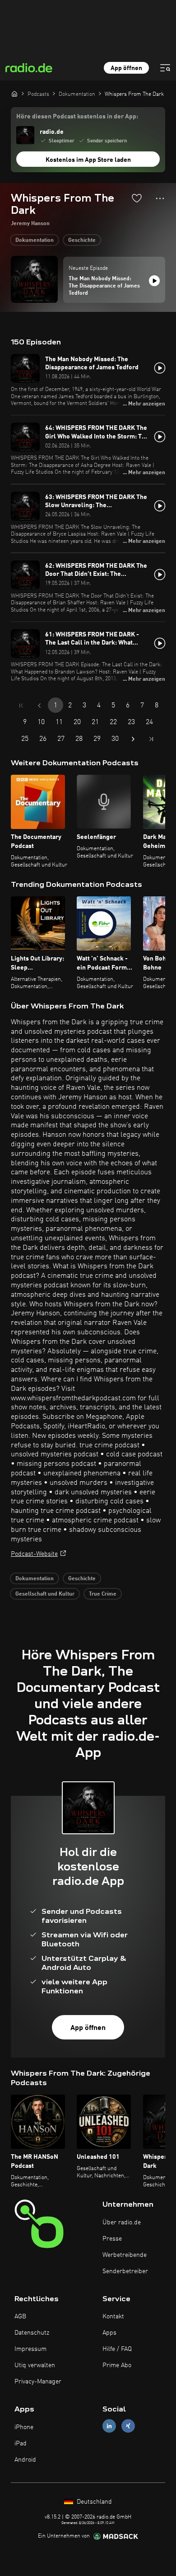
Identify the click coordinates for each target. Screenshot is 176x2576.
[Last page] (151, 739)
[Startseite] (14, 94)
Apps (109, 2333)
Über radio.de (122, 2223)
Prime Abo (117, 2365)
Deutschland (93, 2502)
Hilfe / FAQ (117, 2349)
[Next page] (133, 739)
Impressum (30, 2349)
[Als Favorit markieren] (137, 198)
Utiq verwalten (35, 2365)
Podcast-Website (34, 1554)
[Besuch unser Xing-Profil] (128, 2426)
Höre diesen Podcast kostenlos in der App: (77, 117)
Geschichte (82, 240)
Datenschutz (32, 2333)
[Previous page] (39, 706)
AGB (20, 2317)
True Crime (103, 1594)
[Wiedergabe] (154, 281)
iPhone (24, 2427)
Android (25, 2460)
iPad (21, 2444)
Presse (112, 2239)
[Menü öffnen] (165, 68)
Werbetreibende (125, 2255)
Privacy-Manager (38, 2382)
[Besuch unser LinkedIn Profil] (109, 2426)
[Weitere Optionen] (160, 198)
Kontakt (113, 2317)
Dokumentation (35, 240)
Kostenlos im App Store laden (88, 160)
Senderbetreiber (125, 2271)
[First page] (21, 706)
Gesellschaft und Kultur (45, 1594)
